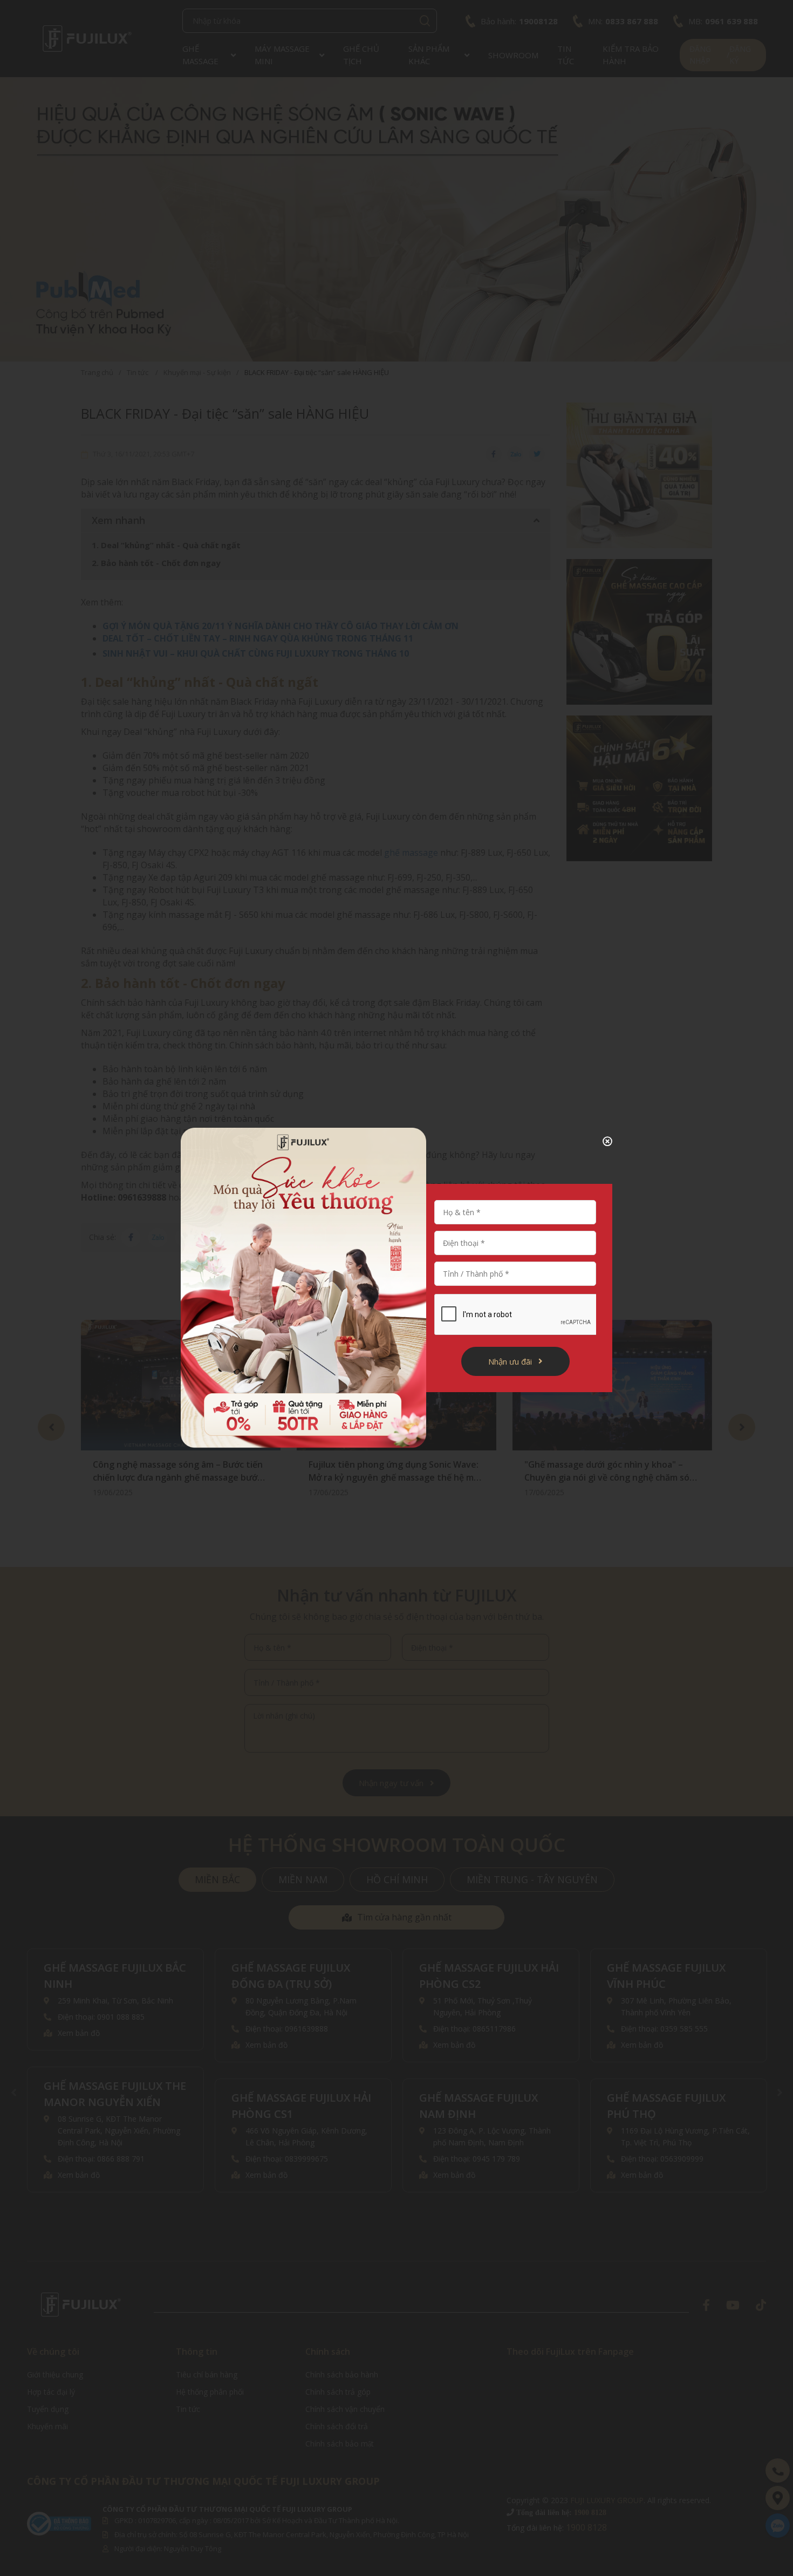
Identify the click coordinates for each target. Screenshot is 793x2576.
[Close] (599, 1141)
